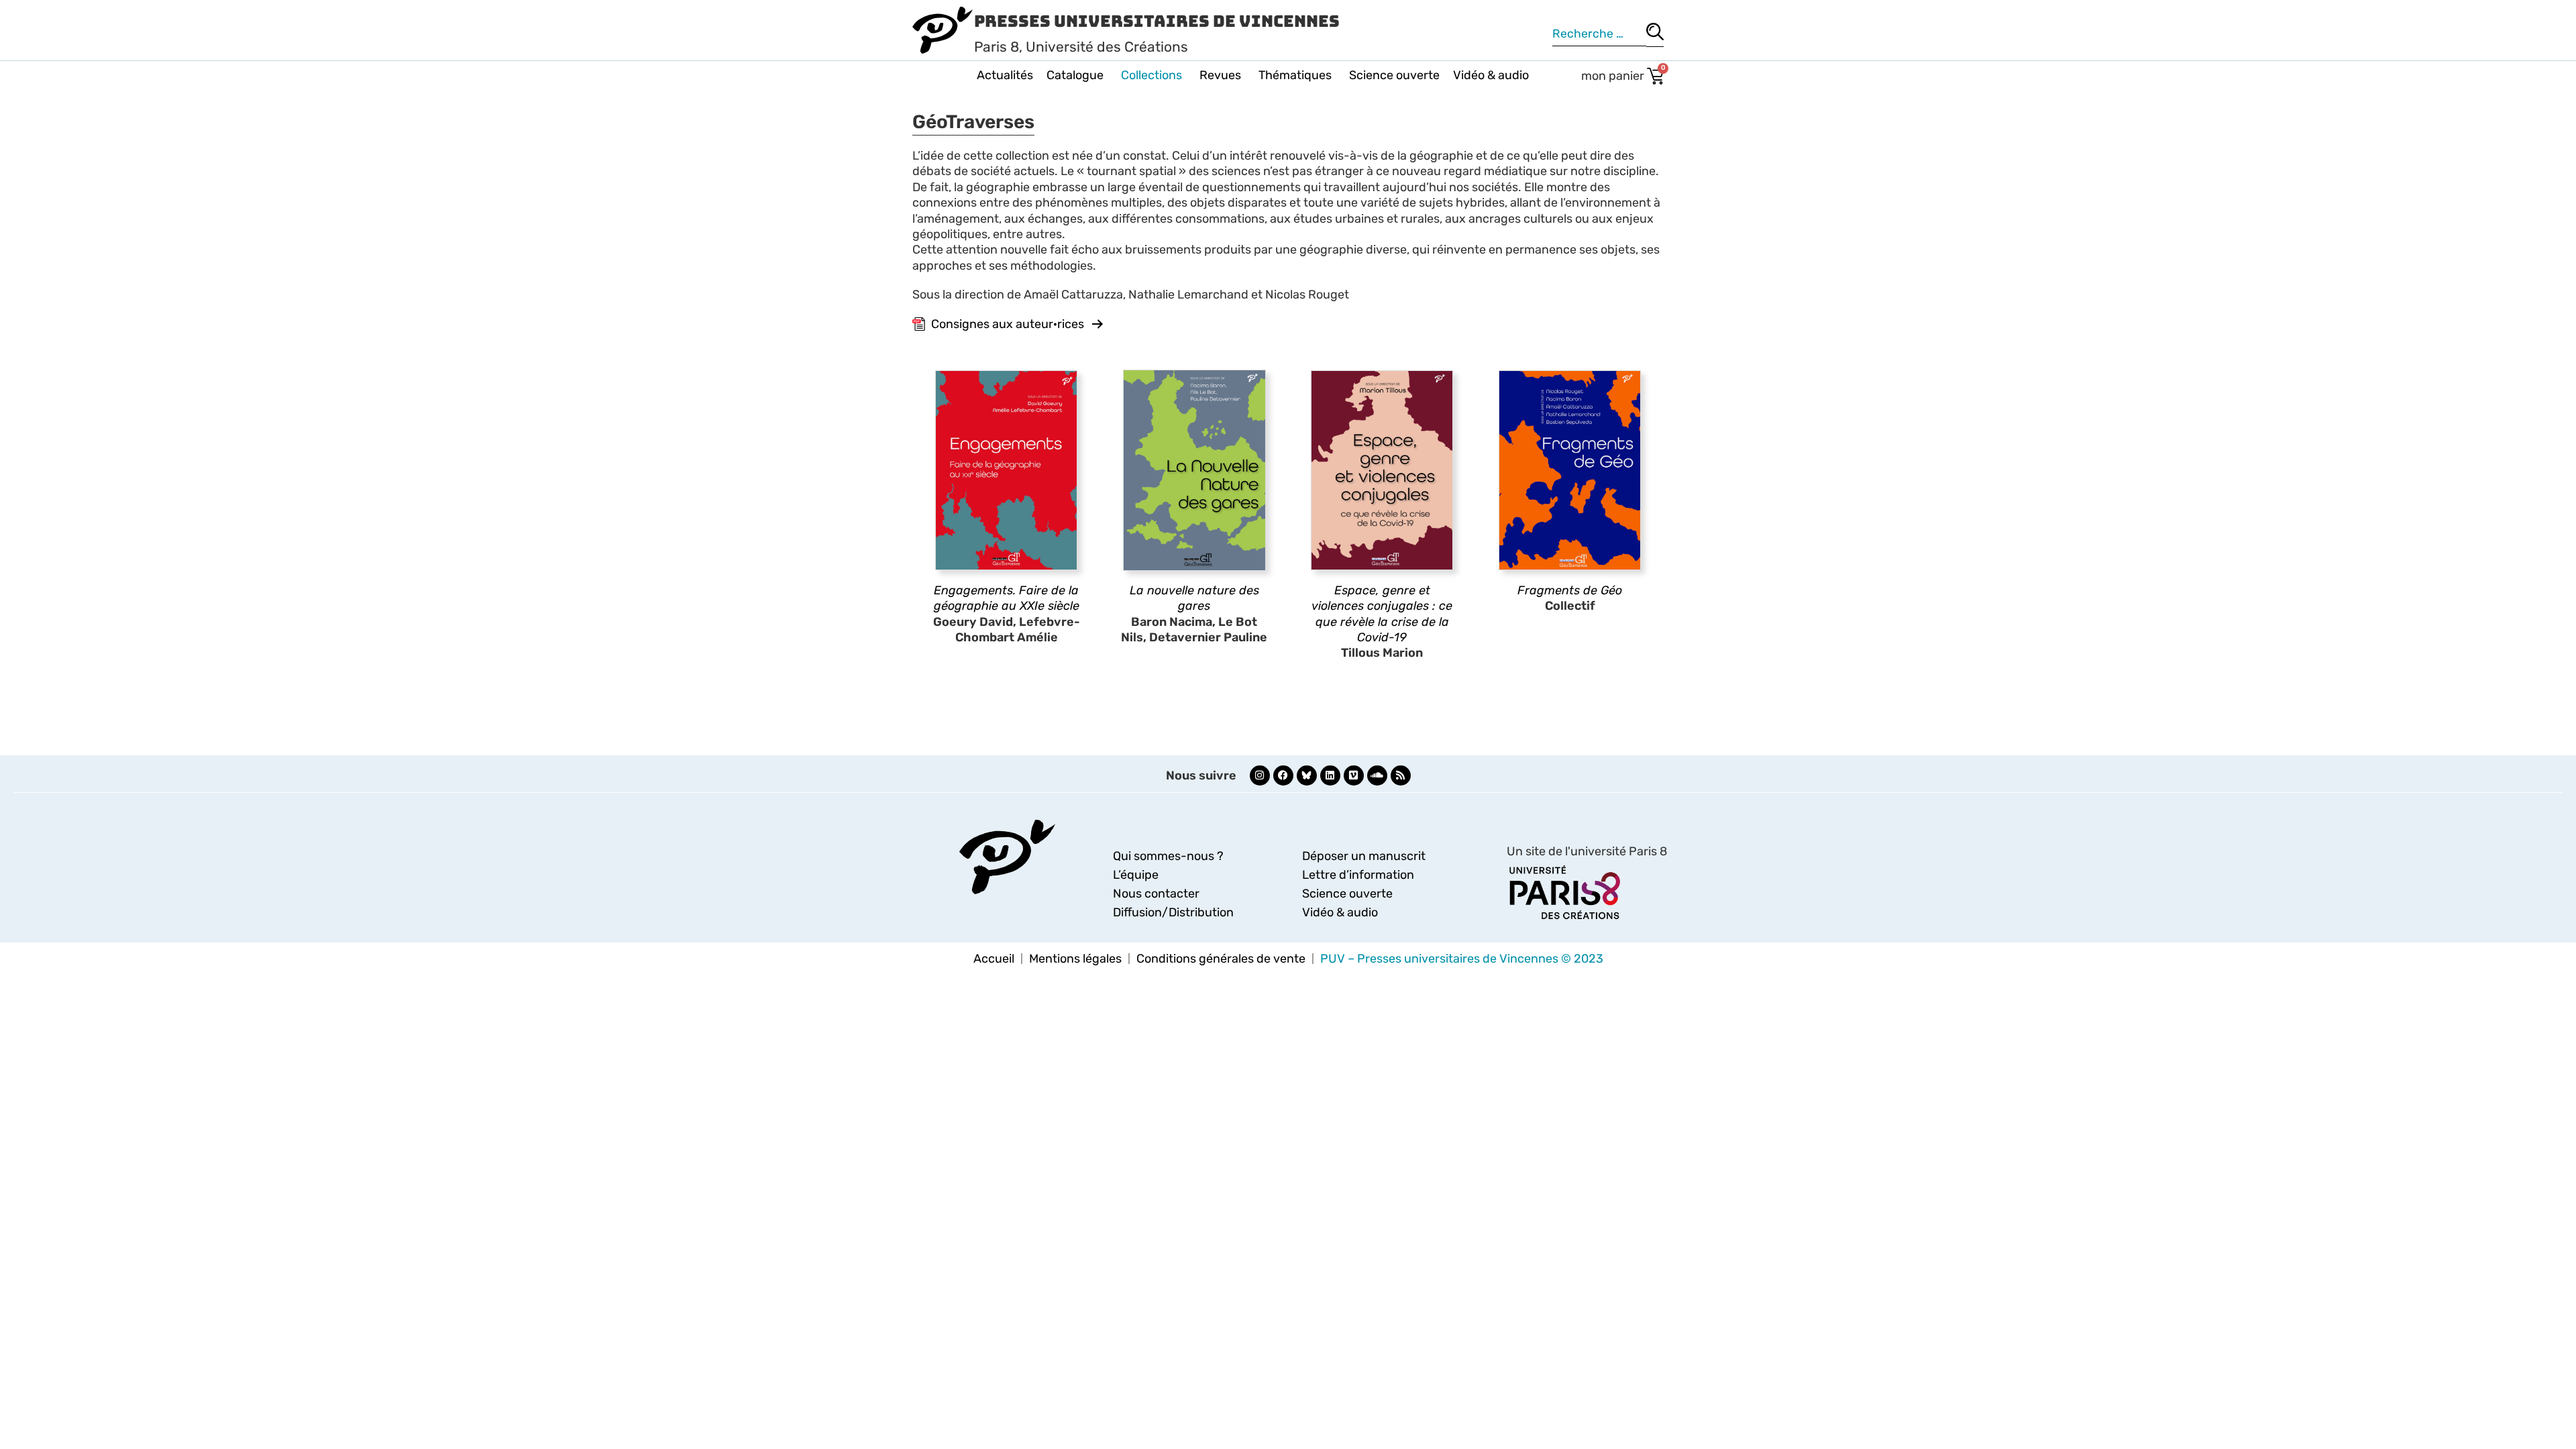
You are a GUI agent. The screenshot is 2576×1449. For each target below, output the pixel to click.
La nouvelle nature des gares (1194, 598)
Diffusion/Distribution (1173, 912)
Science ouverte (1394, 75)
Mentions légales (1075, 959)
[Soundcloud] (1377, 775)
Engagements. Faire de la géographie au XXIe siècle (1007, 598)
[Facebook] (1283, 775)
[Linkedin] (1330, 775)
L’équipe (1136, 875)
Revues (1220, 75)
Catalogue (1075, 75)
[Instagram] (1260, 775)
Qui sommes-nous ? (1168, 856)
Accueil (994, 959)
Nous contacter (1156, 894)
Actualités (1005, 75)
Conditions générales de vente (1221, 959)
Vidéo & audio (1491, 75)
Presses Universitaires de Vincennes (1157, 21)
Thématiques (1295, 75)
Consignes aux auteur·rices (1008, 324)
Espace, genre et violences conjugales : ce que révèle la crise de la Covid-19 (1382, 614)
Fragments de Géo (1570, 590)
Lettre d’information (1358, 875)
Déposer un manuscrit (1364, 856)
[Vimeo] (1354, 775)
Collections (1151, 75)
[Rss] (1401, 775)
